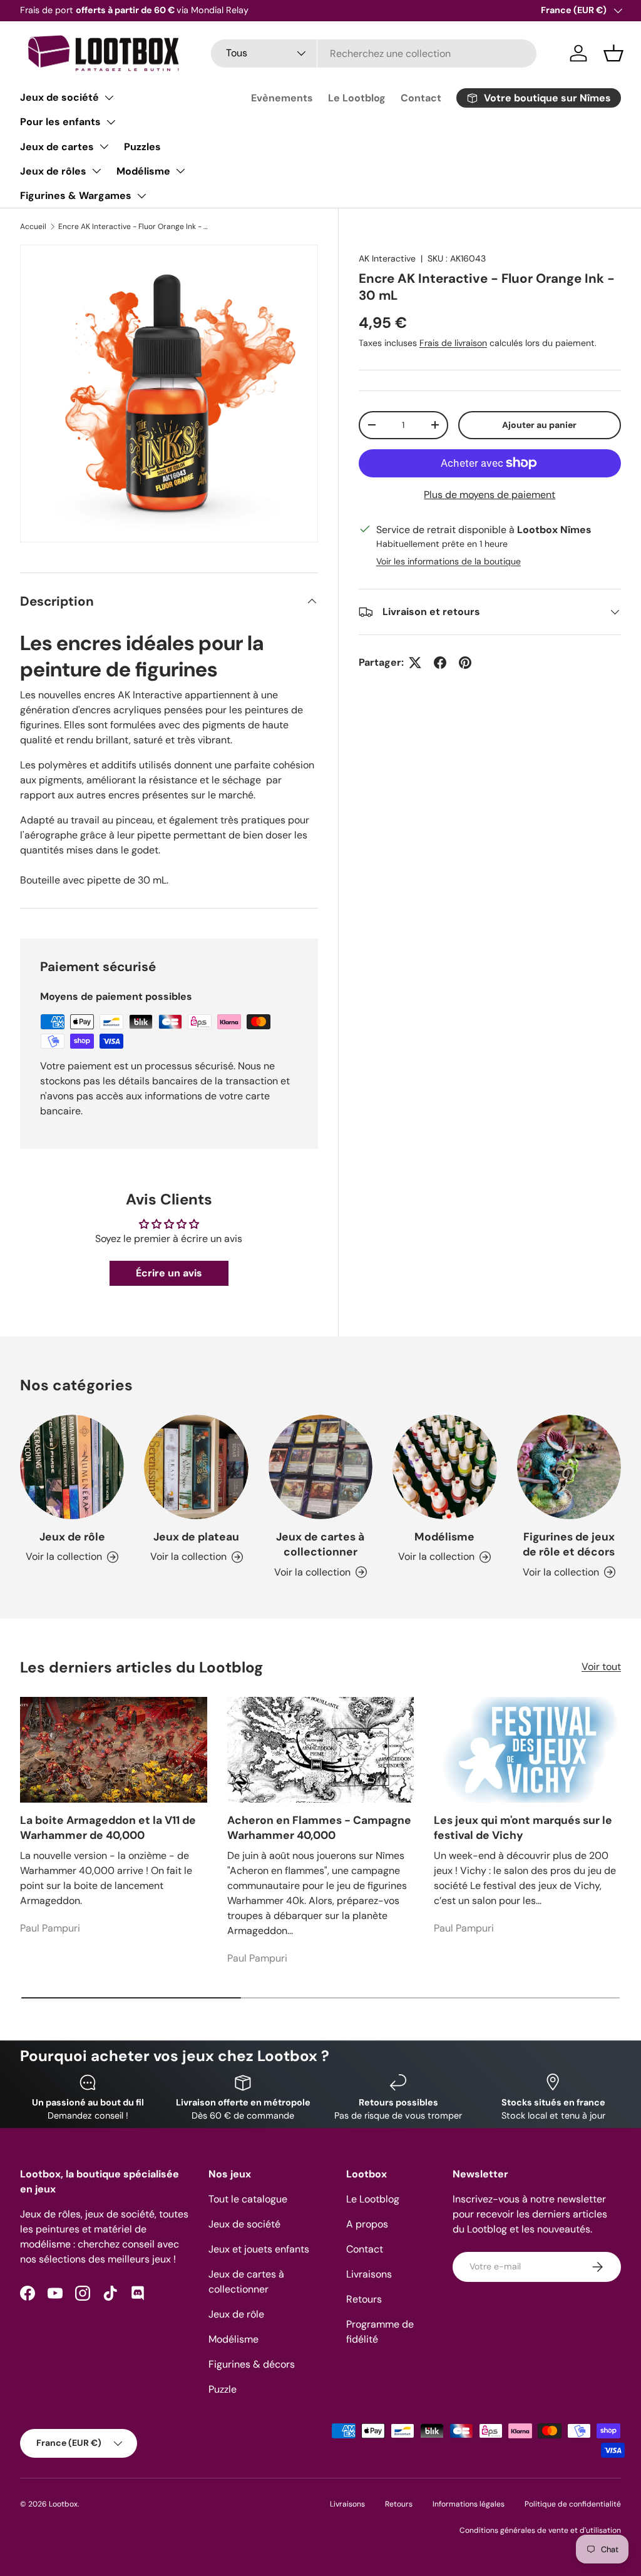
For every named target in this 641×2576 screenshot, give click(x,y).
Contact (421, 98)
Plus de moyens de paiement (490, 495)
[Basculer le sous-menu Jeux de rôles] (96, 171)
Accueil (33, 227)
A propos (367, 2224)
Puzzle (223, 2389)
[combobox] (374, 53)
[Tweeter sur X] (415, 663)
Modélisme (143, 171)
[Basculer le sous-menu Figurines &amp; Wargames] (141, 196)
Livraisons (369, 2274)
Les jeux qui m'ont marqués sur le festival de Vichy (523, 1828)
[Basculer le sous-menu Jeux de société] (109, 98)
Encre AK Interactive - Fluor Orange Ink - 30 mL (133, 227)
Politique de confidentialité (573, 2504)
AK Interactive (387, 258)
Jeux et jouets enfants (259, 2249)
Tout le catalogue (248, 2199)
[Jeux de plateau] (196, 1467)
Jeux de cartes (57, 147)
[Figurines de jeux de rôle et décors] (569, 1467)
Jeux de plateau (196, 1537)
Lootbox (63, 2504)
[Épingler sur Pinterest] (465, 663)
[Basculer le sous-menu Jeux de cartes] (104, 146)
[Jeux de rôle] (72, 1467)
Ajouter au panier (539, 425)
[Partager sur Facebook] (440, 663)
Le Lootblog (357, 98)
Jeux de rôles (53, 171)
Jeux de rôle (72, 1537)
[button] (613, 53)
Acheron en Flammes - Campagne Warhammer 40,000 (319, 1828)
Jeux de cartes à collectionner (320, 1545)
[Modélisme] (444, 1467)
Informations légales (469, 2504)
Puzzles (142, 147)
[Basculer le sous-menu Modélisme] (180, 171)
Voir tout (601, 1667)
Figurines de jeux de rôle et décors (569, 1545)
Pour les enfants (60, 122)
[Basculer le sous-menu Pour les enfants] (111, 122)
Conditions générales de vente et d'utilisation (540, 2530)
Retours (364, 2299)
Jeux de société (59, 97)
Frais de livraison (453, 343)
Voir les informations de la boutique (449, 561)
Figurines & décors (252, 2364)
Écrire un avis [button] (169, 1273)
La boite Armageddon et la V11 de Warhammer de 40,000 (108, 1828)
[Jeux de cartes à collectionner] (320, 1467)
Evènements (282, 98)
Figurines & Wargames (76, 196)
